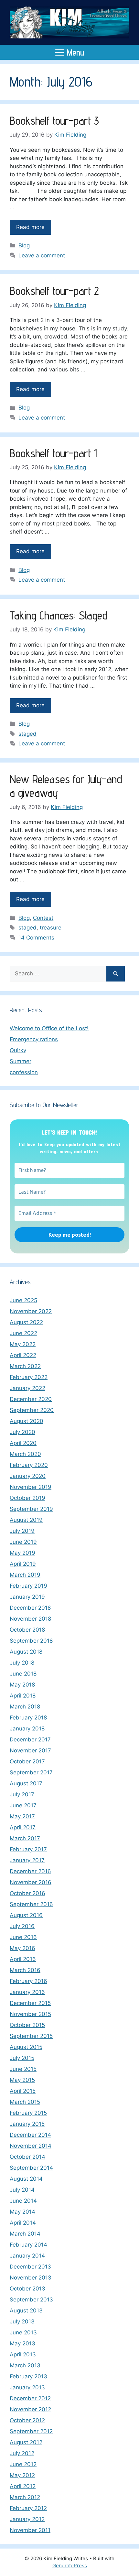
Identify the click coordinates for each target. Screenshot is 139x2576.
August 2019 (26, 1520)
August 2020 (27, 1421)
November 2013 (31, 2278)
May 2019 (22, 1553)
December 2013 (30, 2267)
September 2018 (31, 1641)
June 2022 (23, 1333)
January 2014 (27, 2256)
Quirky (18, 1050)
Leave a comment (42, 255)
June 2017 (23, 1805)
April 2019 (23, 1564)
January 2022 (27, 1388)
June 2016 (23, 1937)
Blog (24, 245)
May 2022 (23, 1344)
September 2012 (31, 2431)
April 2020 (23, 1443)
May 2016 (22, 1948)
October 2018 (27, 1630)
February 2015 (28, 2113)
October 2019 (27, 1498)
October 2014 (27, 2157)
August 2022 (26, 1322)
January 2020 (28, 1476)
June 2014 (23, 2201)
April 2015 (23, 2091)
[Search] (116, 974)
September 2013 (31, 2300)
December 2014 (30, 2135)
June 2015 (23, 2069)
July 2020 (22, 1432)
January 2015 (27, 2124)
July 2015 (22, 2058)
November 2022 (31, 1311)
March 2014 (25, 2234)
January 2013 (27, 2387)
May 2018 (22, 1685)
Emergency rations (34, 1039)
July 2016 (22, 1926)
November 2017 (30, 1750)
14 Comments (36, 938)
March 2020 (25, 1454)
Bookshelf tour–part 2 (54, 291)
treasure (51, 928)
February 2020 (29, 1465)
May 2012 (22, 2475)
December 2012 (30, 2398)
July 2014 (22, 2190)
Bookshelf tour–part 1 (53, 453)
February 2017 (28, 1849)
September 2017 (31, 1772)
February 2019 (28, 1586)
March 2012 (25, 2497)
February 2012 (28, 2508)
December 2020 (31, 1399)
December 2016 (30, 1871)
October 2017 (27, 1761)
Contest (43, 918)
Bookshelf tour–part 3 (54, 120)
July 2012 (22, 2453)
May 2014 (22, 2212)
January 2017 (27, 1860)
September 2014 (31, 2168)
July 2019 (22, 1531)
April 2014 (23, 2223)
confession (24, 1072)
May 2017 (22, 1816)
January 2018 (27, 1729)
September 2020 (32, 1410)
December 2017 (30, 1740)
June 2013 (23, 2332)
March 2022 (25, 1366)
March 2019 (25, 1575)
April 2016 (23, 1959)
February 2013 (28, 2376)
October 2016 (27, 1893)
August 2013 (26, 2311)
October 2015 (27, 2025)
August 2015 (26, 2047)
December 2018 (30, 1608)
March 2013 (25, 2365)
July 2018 (22, 1663)
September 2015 (31, 2036)
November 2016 (31, 1882)
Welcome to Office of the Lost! (49, 1028)
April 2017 (23, 1827)
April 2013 (23, 2354)
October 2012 (27, 2420)
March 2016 (25, 1970)
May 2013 (22, 2343)
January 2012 (27, 2519)
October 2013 (27, 2289)
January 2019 (27, 1597)
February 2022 (29, 1377)
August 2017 (26, 1783)
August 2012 (26, 2442)
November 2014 (31, 2146)
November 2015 (30, 2014)
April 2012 (23, 2486)
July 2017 (22, 1794)
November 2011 (30, 2530)
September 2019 (31, 1509)
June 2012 (23, 2464)
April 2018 (23, 1696)
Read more (30, 227)
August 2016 (26, 1915)
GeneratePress (70, 2566)
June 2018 (23, 1674)
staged (27, 734)
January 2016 (27, 1992)
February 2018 (28, 1718)
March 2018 (25, 1707)
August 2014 (26, 2179)
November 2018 (30, 1619)
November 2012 (30, 2409)
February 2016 (28, 1981)
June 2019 (23, 1542)
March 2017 (25, 1838)
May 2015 (22, 2080)
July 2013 (22, 2322)
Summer (21, 1061)
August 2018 (26, 1652)
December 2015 (30, 2003)
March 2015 (25, 2102)
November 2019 (31, 1487)
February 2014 (28, 2245)
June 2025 (23, 1300)
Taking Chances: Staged (59, 615)
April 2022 (23, 1355)
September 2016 (31, 1904)
